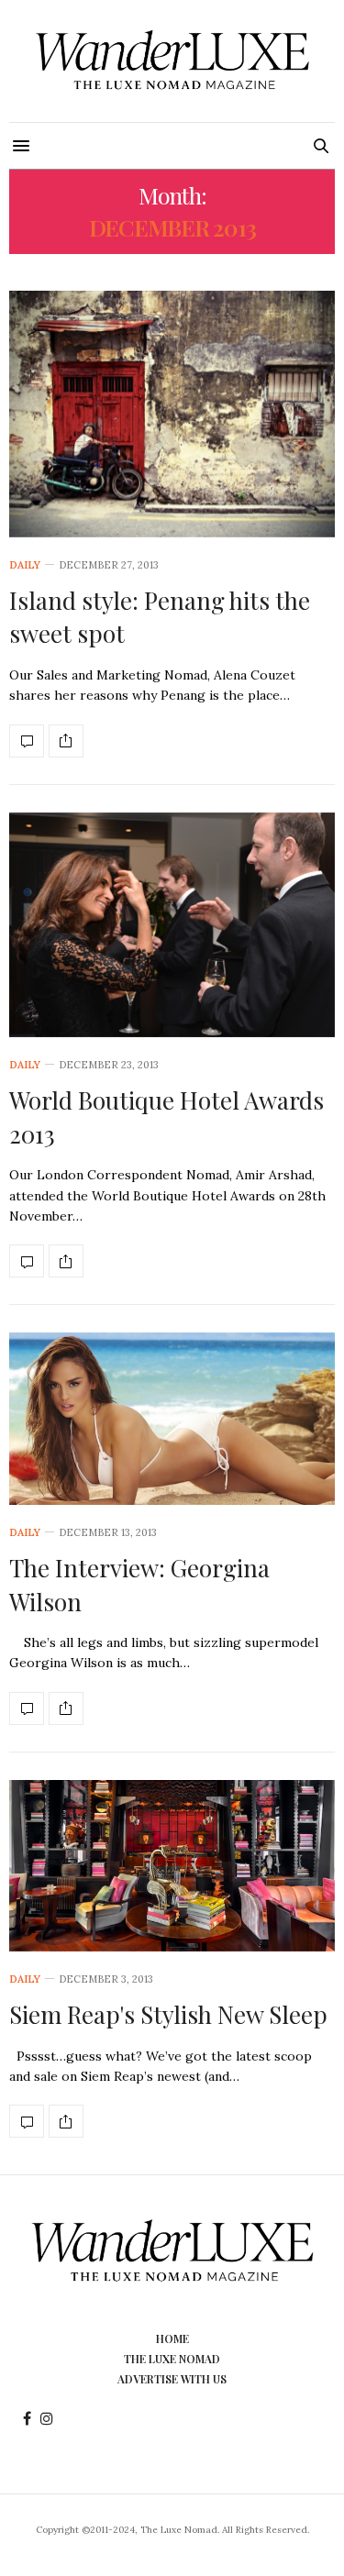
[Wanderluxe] (172, 61)
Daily (25, 565)
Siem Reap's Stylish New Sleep (168, 2014)
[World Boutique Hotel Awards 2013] (172, 925)
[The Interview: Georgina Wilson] (172, 1419)
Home (172, 2338)
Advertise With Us (172, 2379)
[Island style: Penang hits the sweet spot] (172, 414)
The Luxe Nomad (172, 2359)
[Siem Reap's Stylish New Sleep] (172, 1866)
